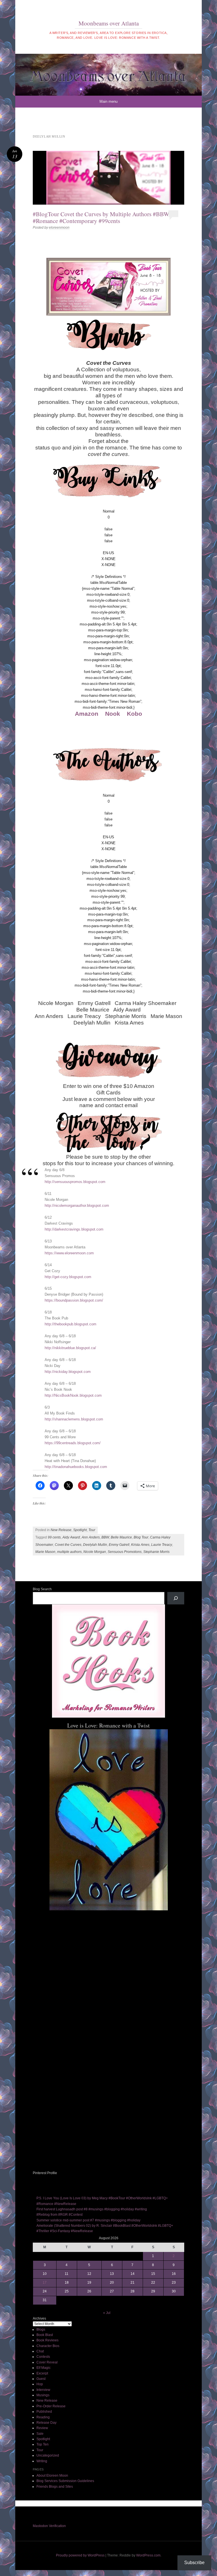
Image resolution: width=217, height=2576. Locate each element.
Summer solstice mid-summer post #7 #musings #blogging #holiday (88, 2220)
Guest (41, 2379)
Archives (39, 2318)
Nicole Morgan (95, 1552)
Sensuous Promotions (125, 1552)
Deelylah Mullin (95, 1545)
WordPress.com (148, 2555)
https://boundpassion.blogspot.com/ (74, 1300)
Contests (43, 2357)
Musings (43, 2395)
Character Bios (48, 2346)
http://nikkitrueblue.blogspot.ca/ (70, 1348)
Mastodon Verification (49, 2526)
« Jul (107, 2313)
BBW (105, 1537)
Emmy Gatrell (119, 1545)
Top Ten (43, 2444)
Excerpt (42, 2373)
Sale (40, 2434)
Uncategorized (48, 2455)
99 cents (54, 1537)
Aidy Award (71, 1537)
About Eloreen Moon (52, 2476)
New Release (61, 1530)
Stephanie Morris (156, 1552)
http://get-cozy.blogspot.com (68, 1277)
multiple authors (69, 1552)
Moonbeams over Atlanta (109, 23)
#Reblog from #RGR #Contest (59, 2215)
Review (42, 2428)
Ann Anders (91, 1537)
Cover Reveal (47, 2362)
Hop (40, 2384)
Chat (40, 2351)
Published (44, 2412)
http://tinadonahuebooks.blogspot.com (76, 1467)
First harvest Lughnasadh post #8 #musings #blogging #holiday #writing (92, 2209)
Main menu (108, 101)
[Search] (176, 1598)
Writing (42, 2461)
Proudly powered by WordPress (80, 2555)
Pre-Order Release (51, 2406)
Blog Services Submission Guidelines (65, 2481)
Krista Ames (140, 1545)
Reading (43, 2417)
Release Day (46, 2423)
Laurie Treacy (162, 1545)
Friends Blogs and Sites (55, 2487)
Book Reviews (47, 2340)
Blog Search (42, 1589)
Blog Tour (141, 1537)
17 (45, 2283)
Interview (43, 2390)
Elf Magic (44, 2368)
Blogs (41, 2329)
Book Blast (45, 2335)
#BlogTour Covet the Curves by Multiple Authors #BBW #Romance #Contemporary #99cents (101, 217)
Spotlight (80, 1530)
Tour (92, 1530)
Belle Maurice (121, 1537)
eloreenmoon (59, 228)
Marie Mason (45, 1552)
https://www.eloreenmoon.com (69, 1253)
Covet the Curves (68, 1545)
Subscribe (194, 2563)
